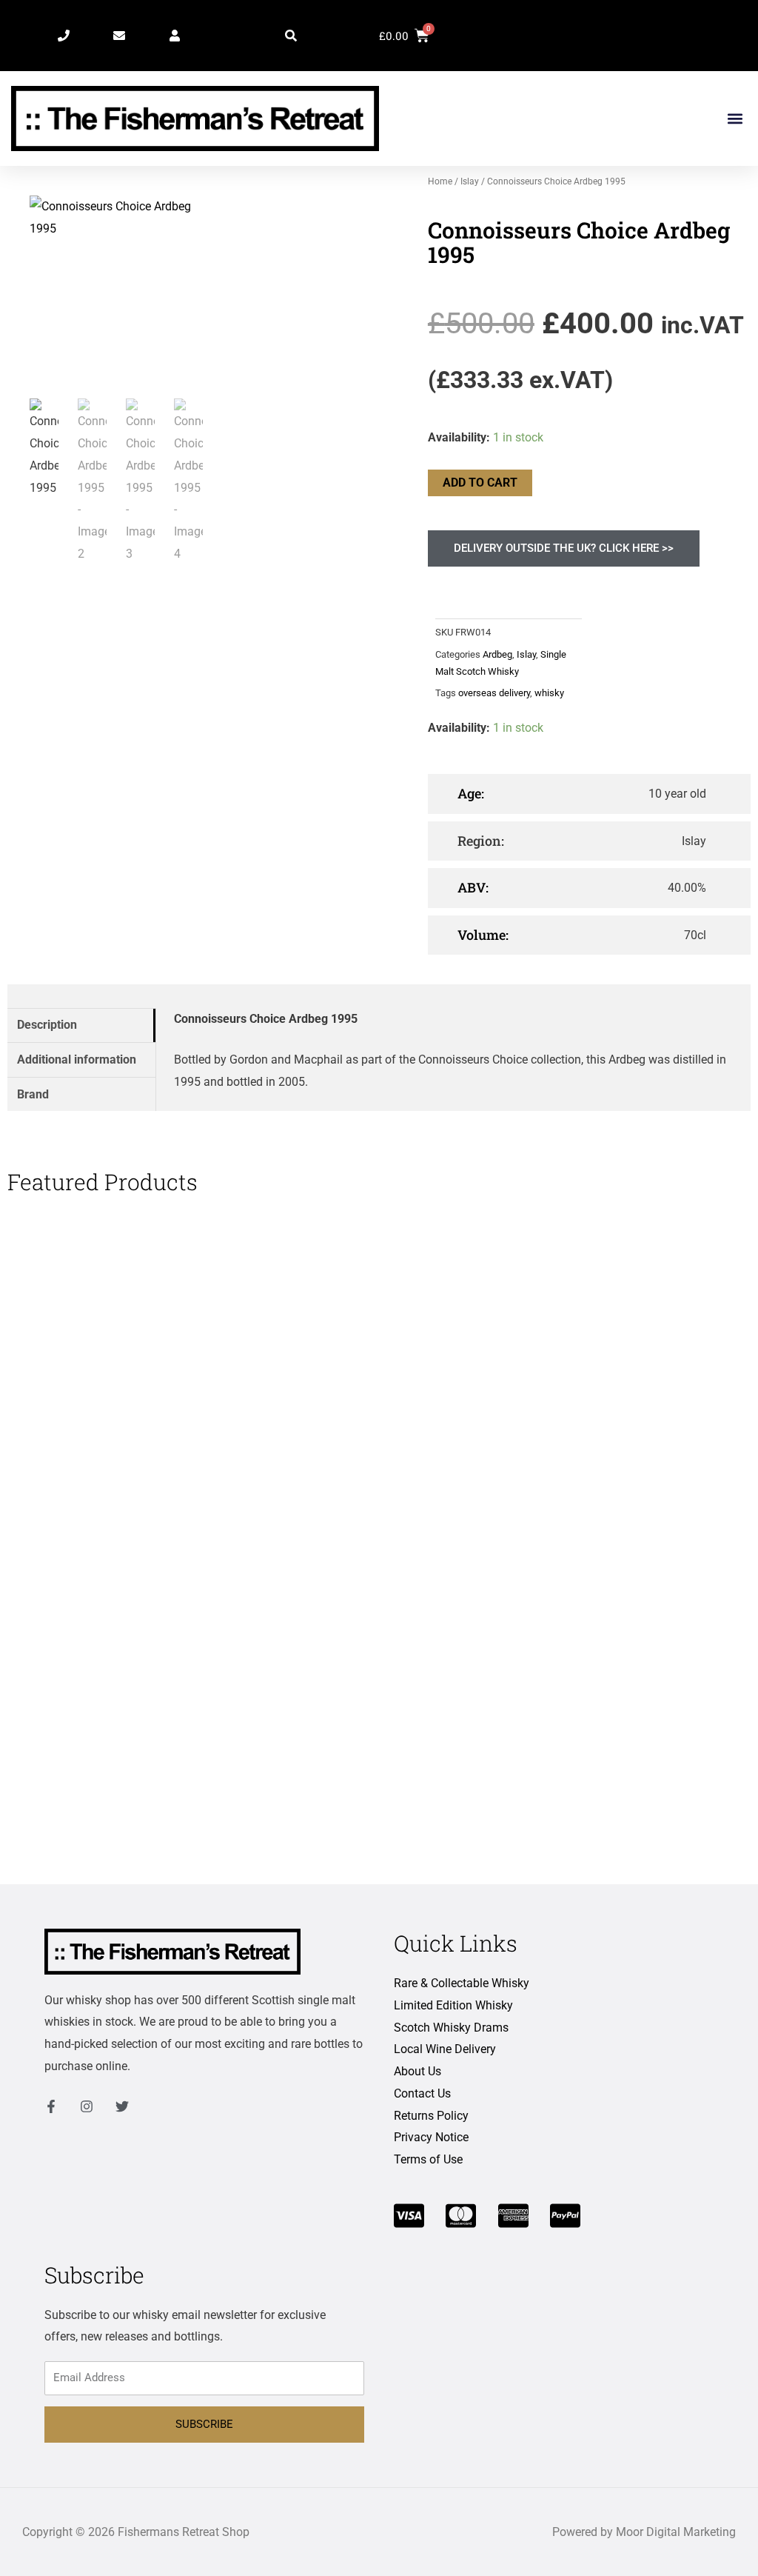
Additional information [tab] (77, 1060)
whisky (549, 693)
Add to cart (480, 483)
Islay (470, 181)
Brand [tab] (33, 1094)
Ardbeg (497, 654)
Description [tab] (47, 1025)
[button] (291, 36)
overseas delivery (494, 693)
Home (440, 181)
